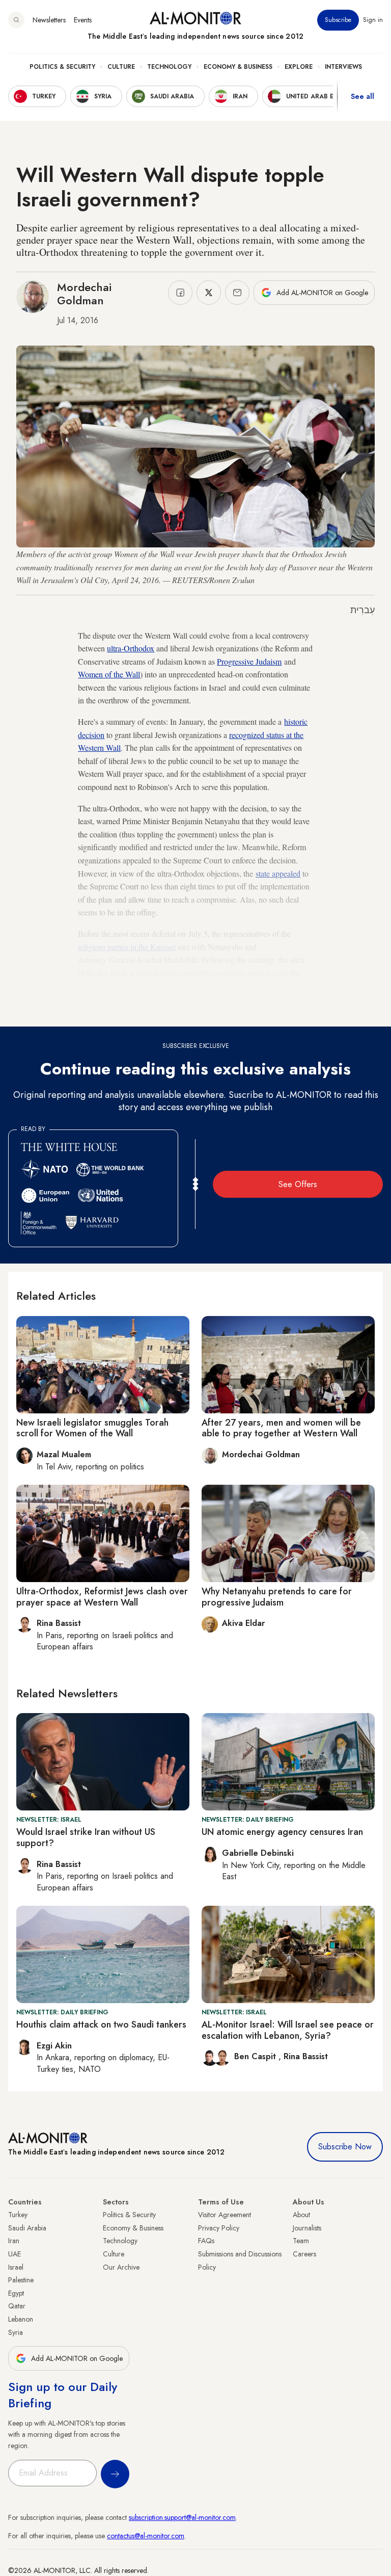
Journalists (307, 2228)
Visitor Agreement (225, 2215)
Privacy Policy (219, 2228)
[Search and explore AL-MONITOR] (16, 20)
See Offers (298, 1184)
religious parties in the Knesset (127, 947)
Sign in (373, 20)
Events (83, 20)
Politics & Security (62, 67)
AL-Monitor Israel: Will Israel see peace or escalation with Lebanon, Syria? (288, 2030)
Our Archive (121, 2267)
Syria (16, 2332)
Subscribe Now (345, 2147)
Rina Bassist (306, 2056)
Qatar (17, 2306)
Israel (16, 2267)
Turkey (18, 2215)
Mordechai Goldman (84, 294)
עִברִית (362, 610)
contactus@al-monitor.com (146, 2536)
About (301, 2215)
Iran (14, 2241)
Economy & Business (238, 67)
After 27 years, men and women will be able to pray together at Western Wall (281, 1428)
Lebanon (21, 2319)
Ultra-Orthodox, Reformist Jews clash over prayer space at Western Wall (102, 1597)
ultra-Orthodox (131, 648)
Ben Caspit (256, 2056)
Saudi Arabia (27, 2228)
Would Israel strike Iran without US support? (86, 1837)
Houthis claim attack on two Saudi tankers (101, 2025)
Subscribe (338, 20)
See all (362, 96)
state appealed (278, 873)
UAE (15, 2254)
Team (301, 2241)
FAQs (206, 2241)
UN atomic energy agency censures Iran (282, 1832)
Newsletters (49, 20)
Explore (299, 67)
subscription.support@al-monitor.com (182, 2517)
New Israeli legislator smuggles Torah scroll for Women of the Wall (92, 1428)
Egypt (16, 2293)
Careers (304, 2254)
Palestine (21, 2280)
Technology (169, 67)
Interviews (343, 67)
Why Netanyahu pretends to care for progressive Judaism (277, 1597)
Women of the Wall (109, 674)
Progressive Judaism (249, 661)
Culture (121, 67)
